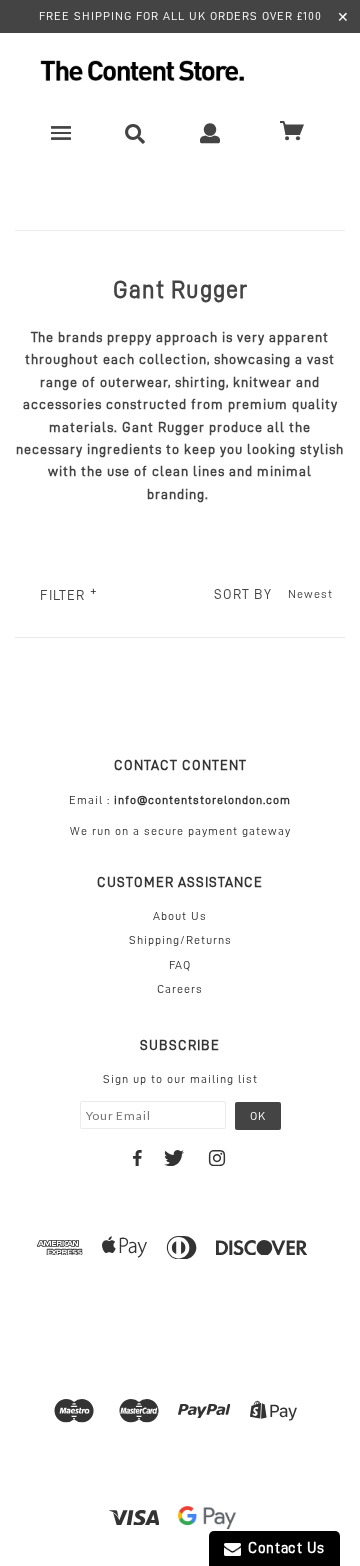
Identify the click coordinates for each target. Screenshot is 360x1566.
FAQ (180, 965)
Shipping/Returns (180, 940)
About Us (180, 916)
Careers (180, 989)
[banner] (180, 70)
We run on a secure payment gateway (180, 831)
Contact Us (283, 1548)
